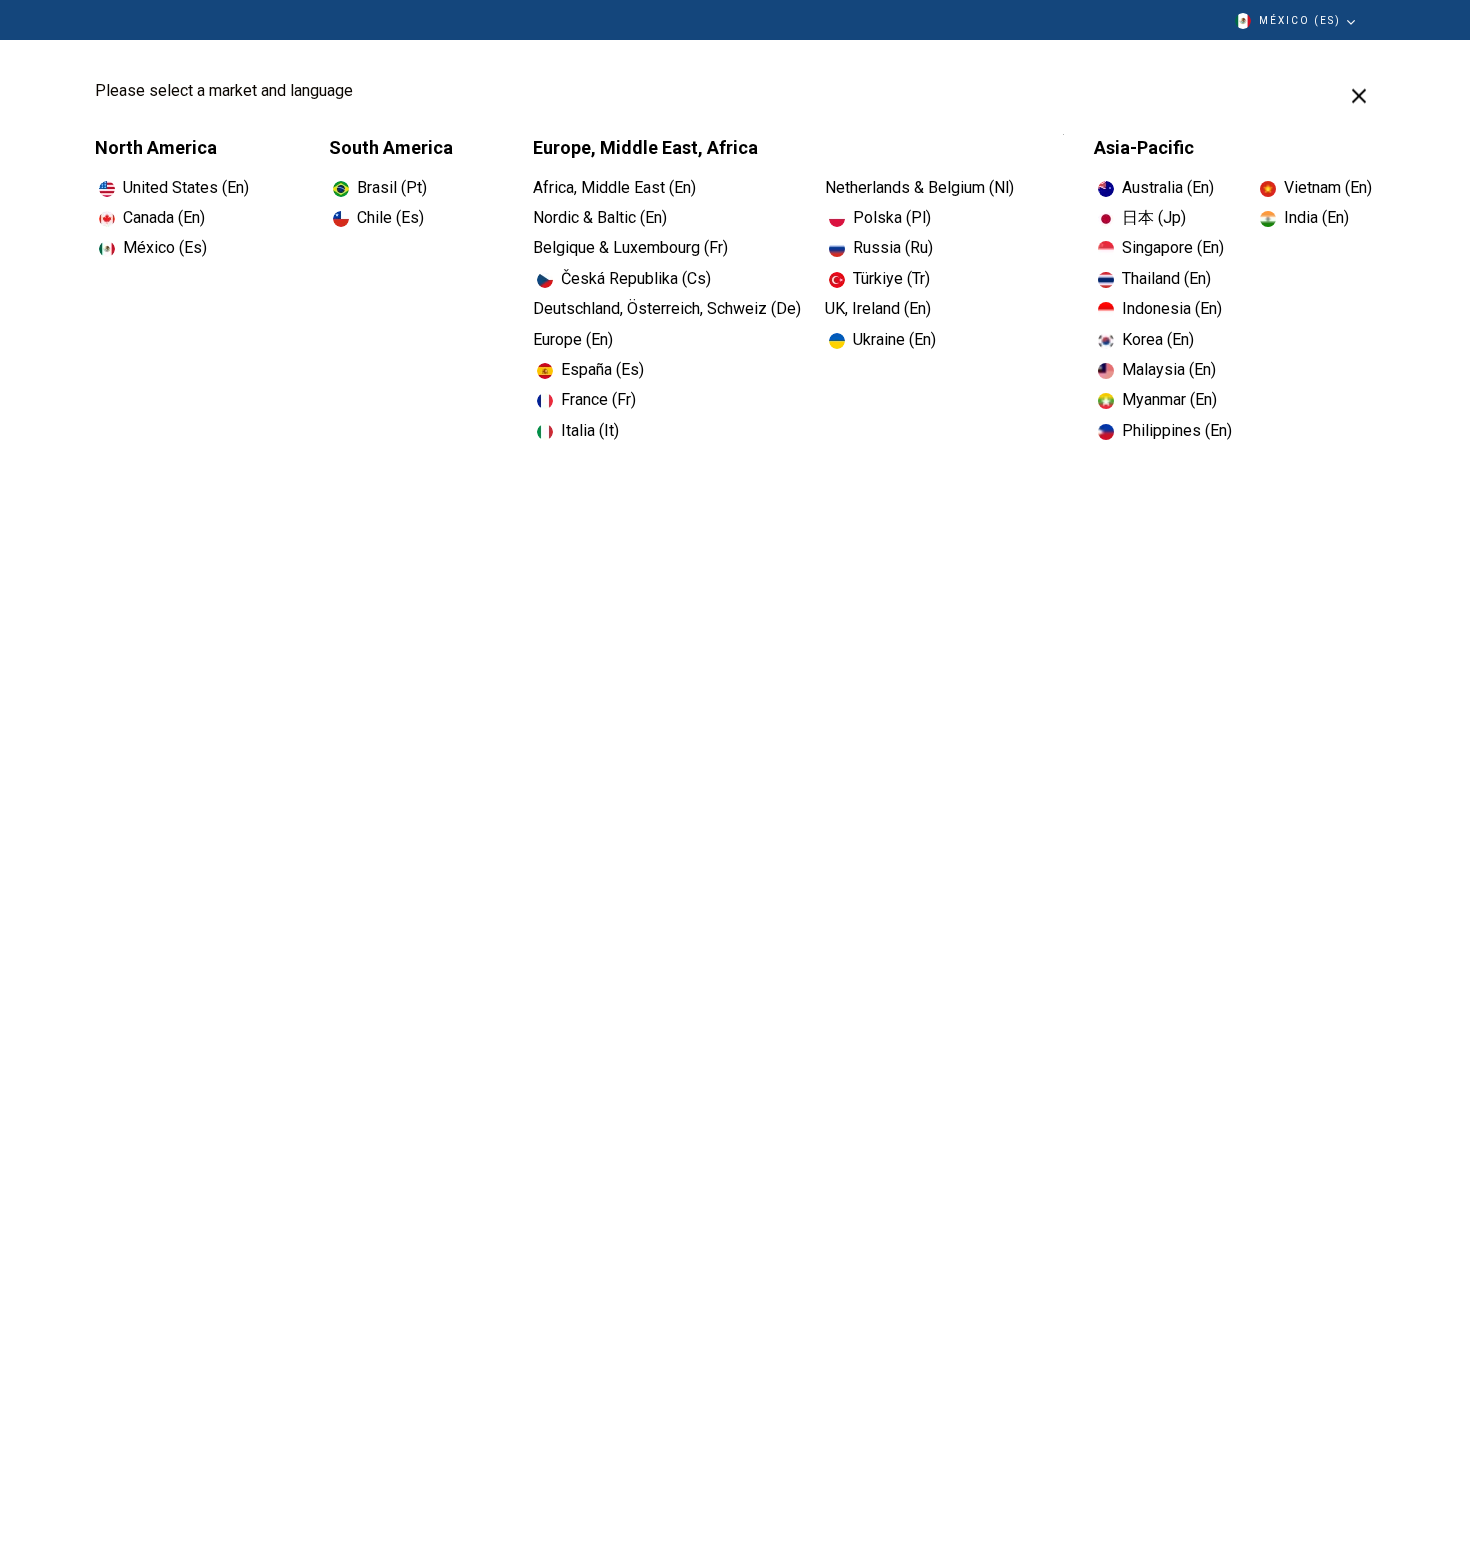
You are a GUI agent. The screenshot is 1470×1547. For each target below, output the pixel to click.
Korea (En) (1158, 339)
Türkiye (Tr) (891, 278)
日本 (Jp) (1154, 217)
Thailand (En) (1166, 278)
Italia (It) (590, 430)
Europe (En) (573, 339)
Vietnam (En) (1328, 187)
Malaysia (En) (1169, 369)
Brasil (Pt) (392, 187)
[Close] (1359, 96)
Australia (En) (1168, 187)
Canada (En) (164, 217)
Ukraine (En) (894, 339)
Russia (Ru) (893, 247)
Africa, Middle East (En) (614, 187)
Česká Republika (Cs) (636, 278)
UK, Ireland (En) (878, 308)
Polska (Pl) (892, 217)
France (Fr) (598, 399)
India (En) (1316, 217)
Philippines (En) (1177, 430)
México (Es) (1300, 20)
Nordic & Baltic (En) (600, 217)
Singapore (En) (1173, 247)
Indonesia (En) (1172, 308)
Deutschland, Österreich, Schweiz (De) (667, 308)
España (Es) (602, 369)
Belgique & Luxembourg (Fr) (630, 247)
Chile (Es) (390, 217)
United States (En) (186, 187)
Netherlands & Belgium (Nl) (919, 187)
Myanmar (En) (1169, 399)
